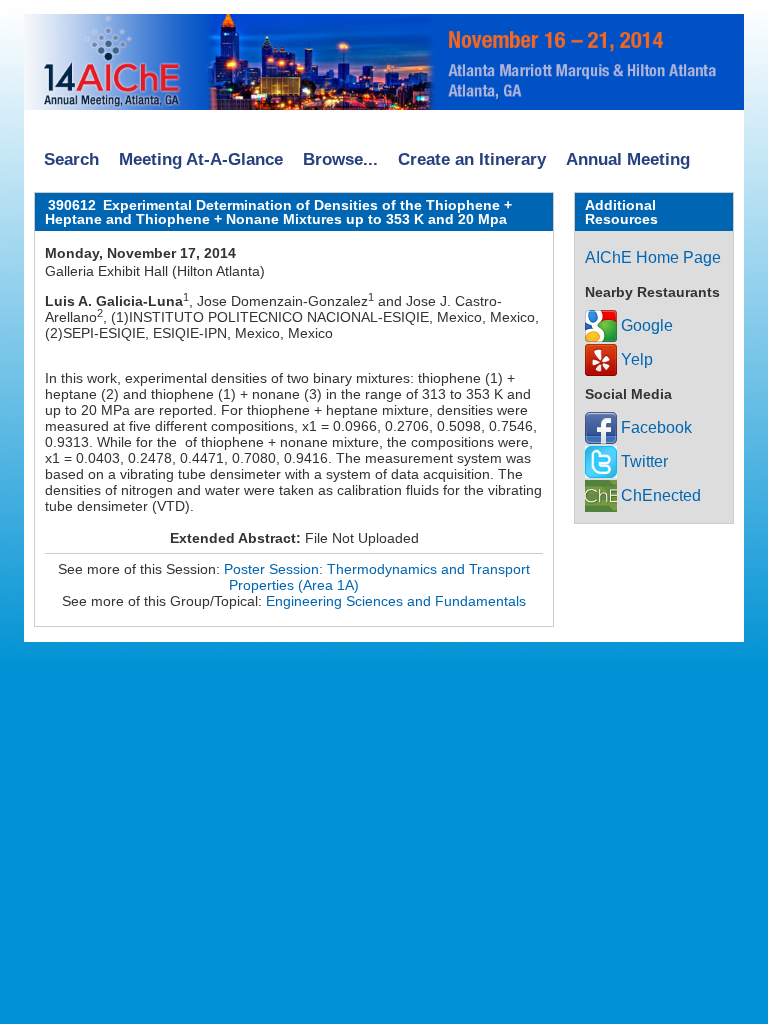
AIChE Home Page (653, 257)
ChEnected (659, 495)
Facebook (654, 427)
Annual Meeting (628, 159)
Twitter (642, 461)
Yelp (635, 359)
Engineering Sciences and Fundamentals (396, 601)
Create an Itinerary (472, 159)
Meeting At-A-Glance (201, 159)
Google (645, 325)
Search (71, 159)
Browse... (340, 159)
